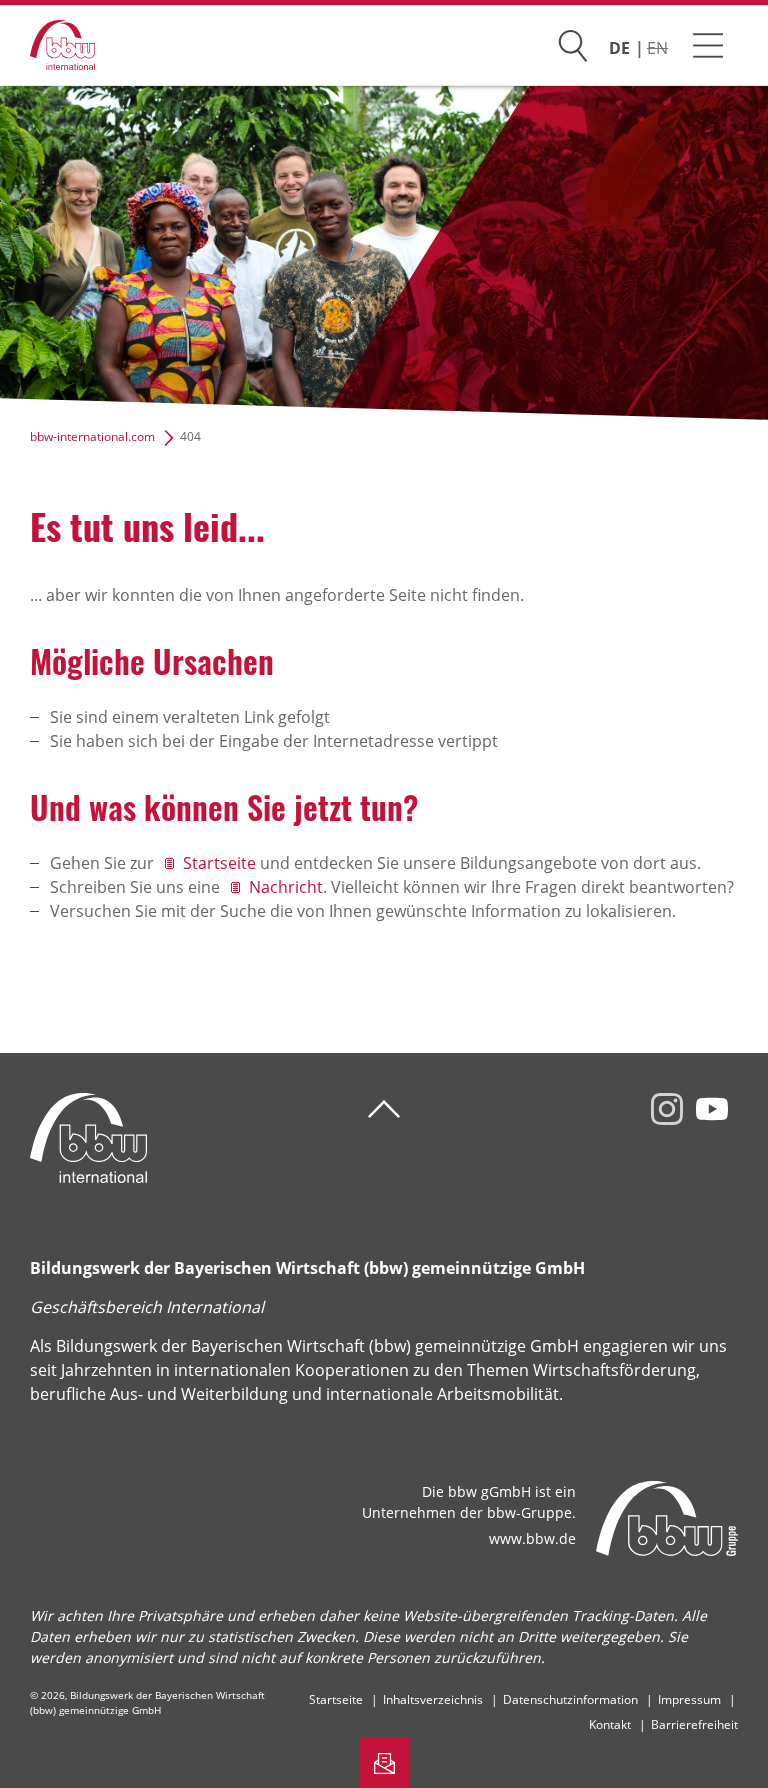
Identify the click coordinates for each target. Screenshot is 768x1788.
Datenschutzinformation (570, 1699)
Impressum (689, 1699)
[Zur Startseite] (47, 45)
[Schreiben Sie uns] (384, 1763)
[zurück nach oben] (384, 1109)
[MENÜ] (708, 45)
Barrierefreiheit (694, 1724)
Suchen (573, 42)
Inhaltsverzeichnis (433, 1699)
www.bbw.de (532, 1538)
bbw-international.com (92, 436)
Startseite (219, 863)
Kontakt (610, 1724)
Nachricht (286, 887)
